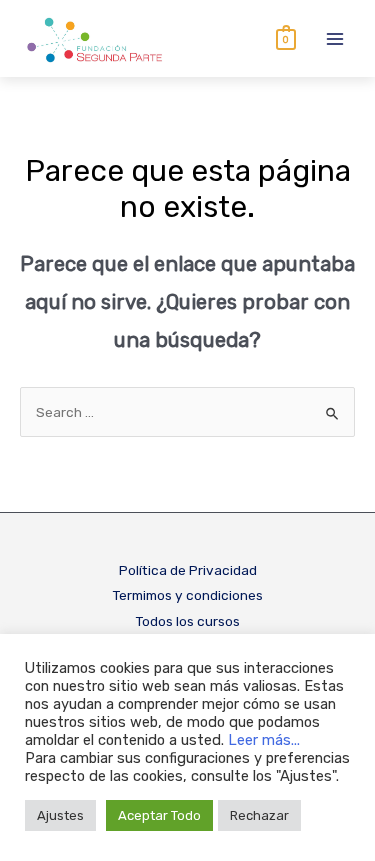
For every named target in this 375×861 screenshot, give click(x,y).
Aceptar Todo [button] (159, 815)
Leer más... (264, 740)
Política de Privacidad (188, 570)
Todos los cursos (187, 621)
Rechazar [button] (259, 815)
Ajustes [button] (60, 815)
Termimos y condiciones (187, 595)
